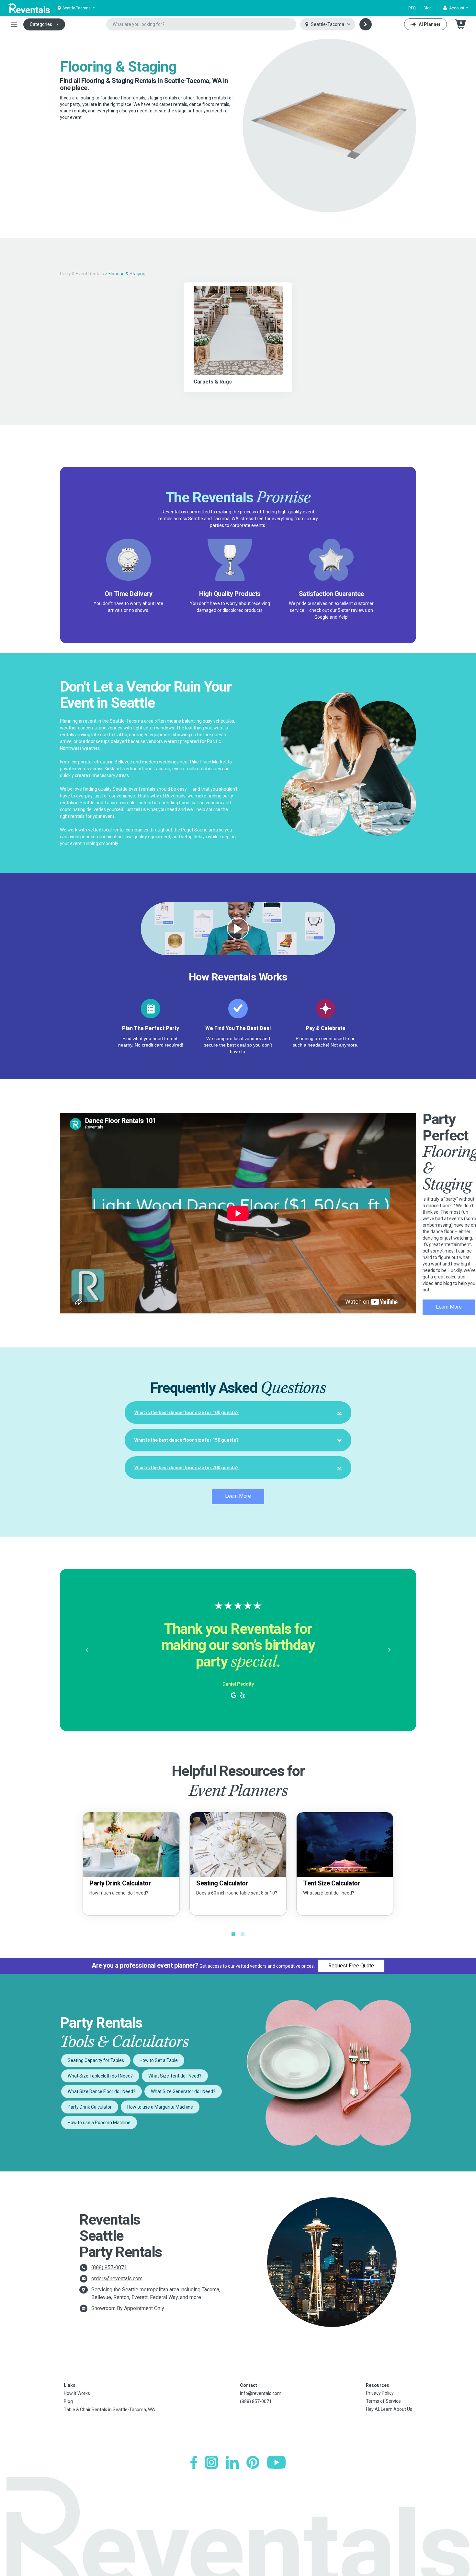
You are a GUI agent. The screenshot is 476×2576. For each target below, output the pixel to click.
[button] (456, 8)
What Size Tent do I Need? (175, 2076)
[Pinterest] (253, 2462)
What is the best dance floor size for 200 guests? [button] (187, 1468)
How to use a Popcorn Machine (99, 2123)
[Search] (366, 24)
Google (322, 617)
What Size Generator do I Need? (183, 2091)
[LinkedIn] (232, 2462)
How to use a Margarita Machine (160, 2107)
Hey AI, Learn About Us (389, 2409)
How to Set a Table (159, 2060)
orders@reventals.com (117, 2278)
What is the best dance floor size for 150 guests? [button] (187, 1440)
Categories (41, 24)
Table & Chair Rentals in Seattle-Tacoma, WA (109, 2410)
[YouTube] (276, 2462)
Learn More (449, 1307)
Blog (428, 8)
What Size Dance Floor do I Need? (102, 2091)
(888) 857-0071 (109, 2267)
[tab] (238, 1413)
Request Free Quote (351, 1966)
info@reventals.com (261, 2393)
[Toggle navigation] (14, 24)
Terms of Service (383, 2401)
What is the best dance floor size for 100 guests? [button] (187, 1413)
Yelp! (343, 617)
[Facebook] (194, 2462)
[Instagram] (211, 2462)
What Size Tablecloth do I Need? (100, 2076)
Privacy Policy (380, 2393)
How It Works (77, 2393)
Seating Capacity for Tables (96, 2060)
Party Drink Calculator (90, 2107)
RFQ (412, 8)
